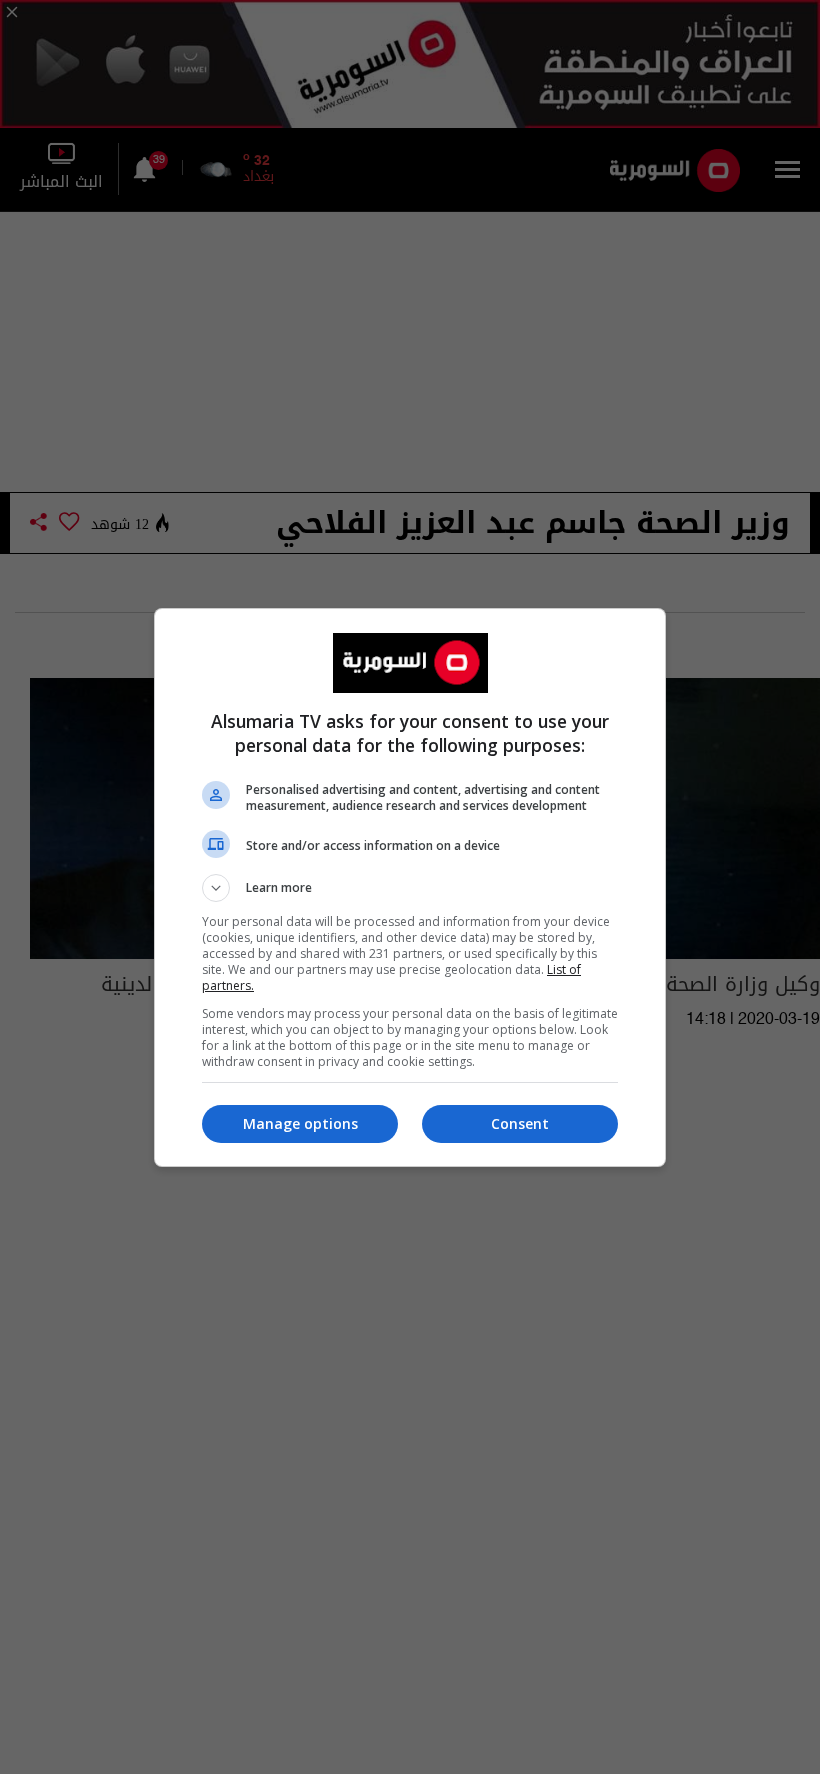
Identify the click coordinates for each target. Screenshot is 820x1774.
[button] (410, 888)
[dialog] (410, 887)
